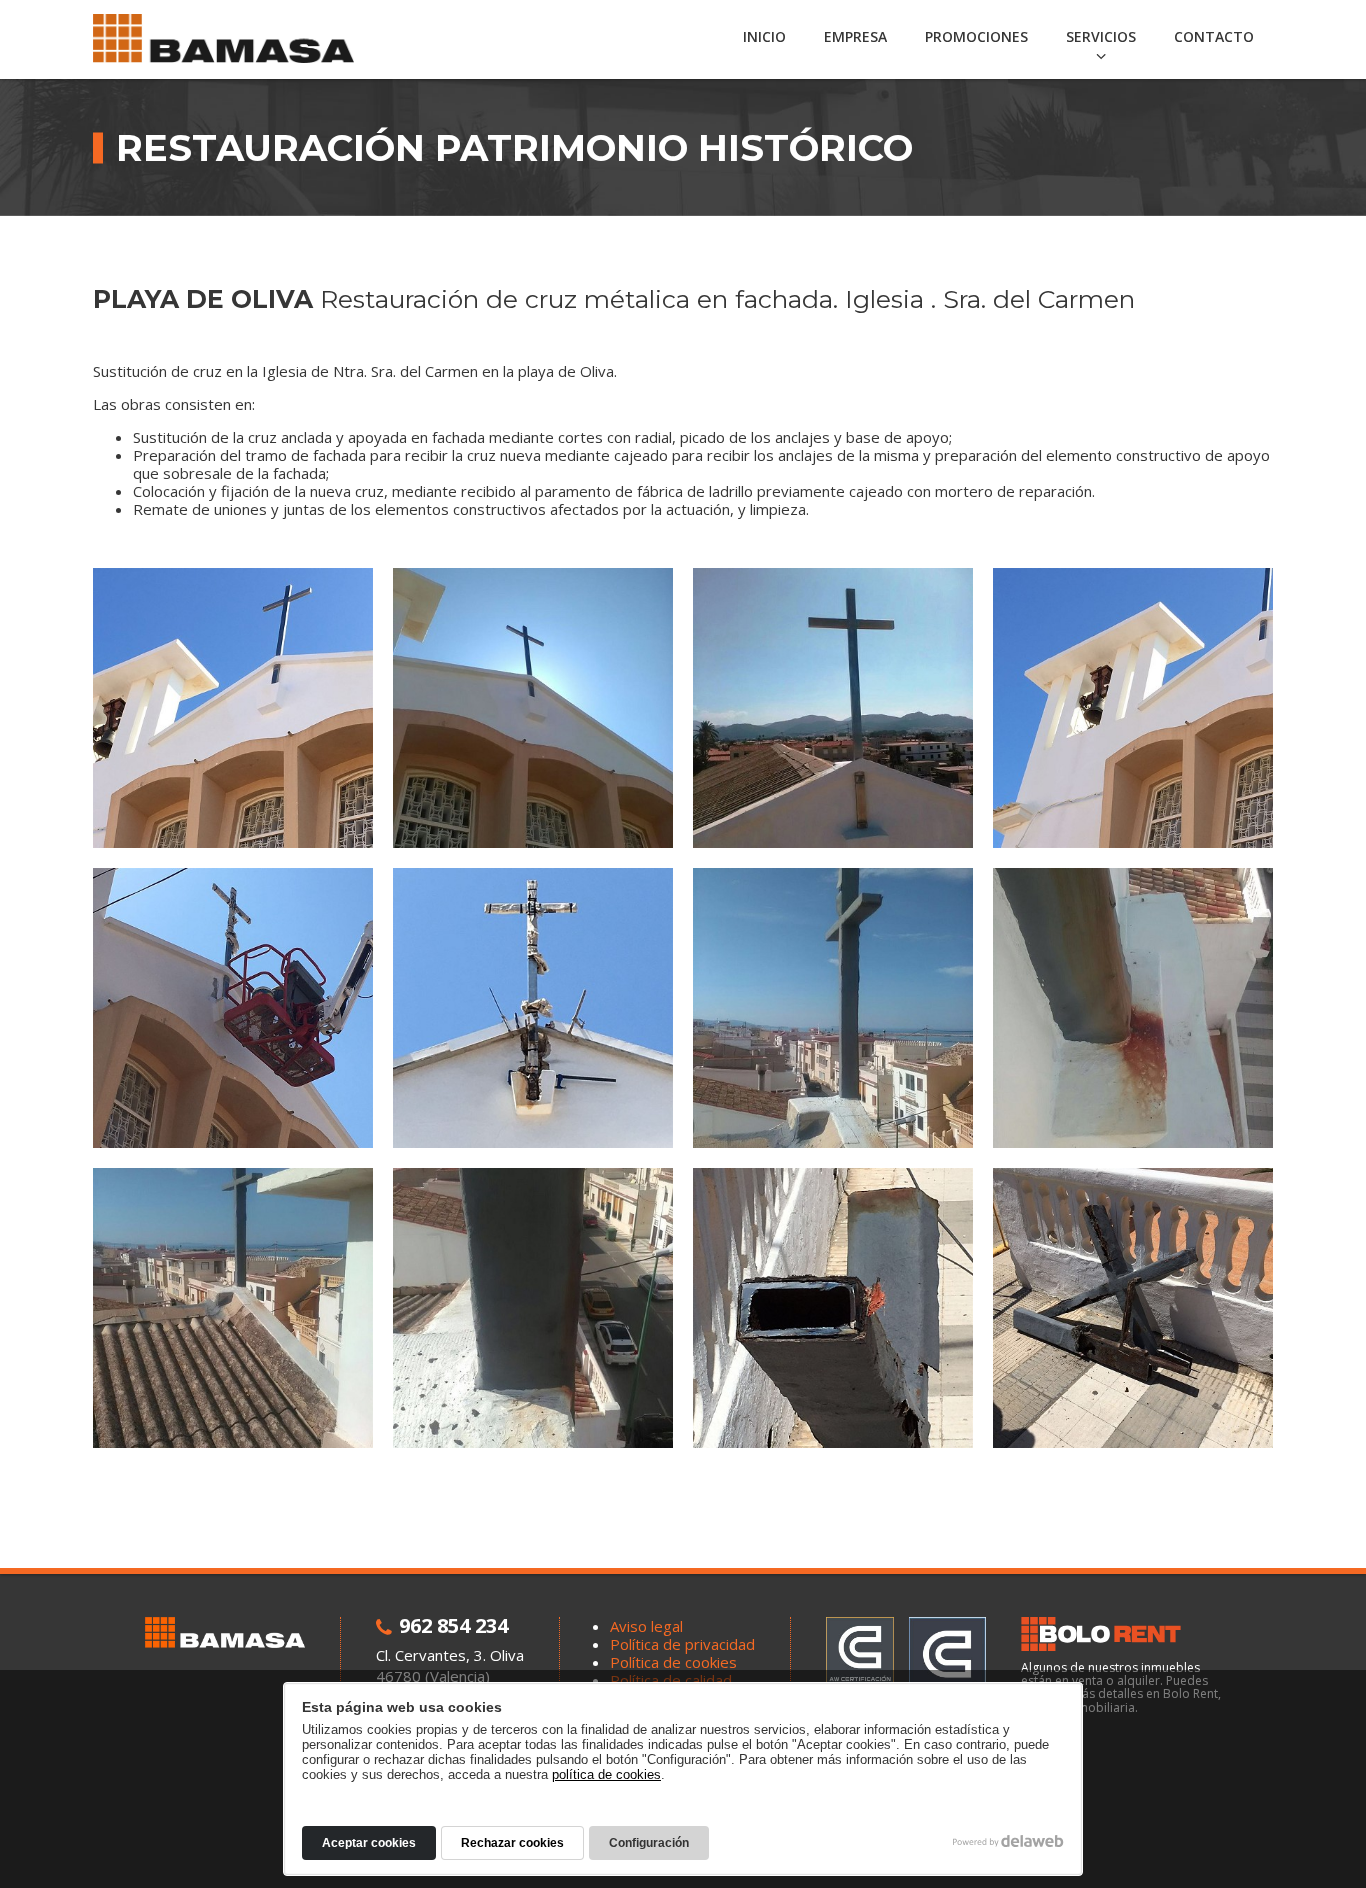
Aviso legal (646, 1626)
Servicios (1101, 36)
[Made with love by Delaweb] (1008, 1841)
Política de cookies (673, 1662)
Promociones (976, 36)
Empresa (855, 36)
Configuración (649, 1843)
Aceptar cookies (369, 1843)
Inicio (764, 36)
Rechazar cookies (512, 1843)
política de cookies (606, 1774)
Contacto (1214, 36)
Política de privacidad (682, 1644)
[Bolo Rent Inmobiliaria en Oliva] (1121, 1634)
